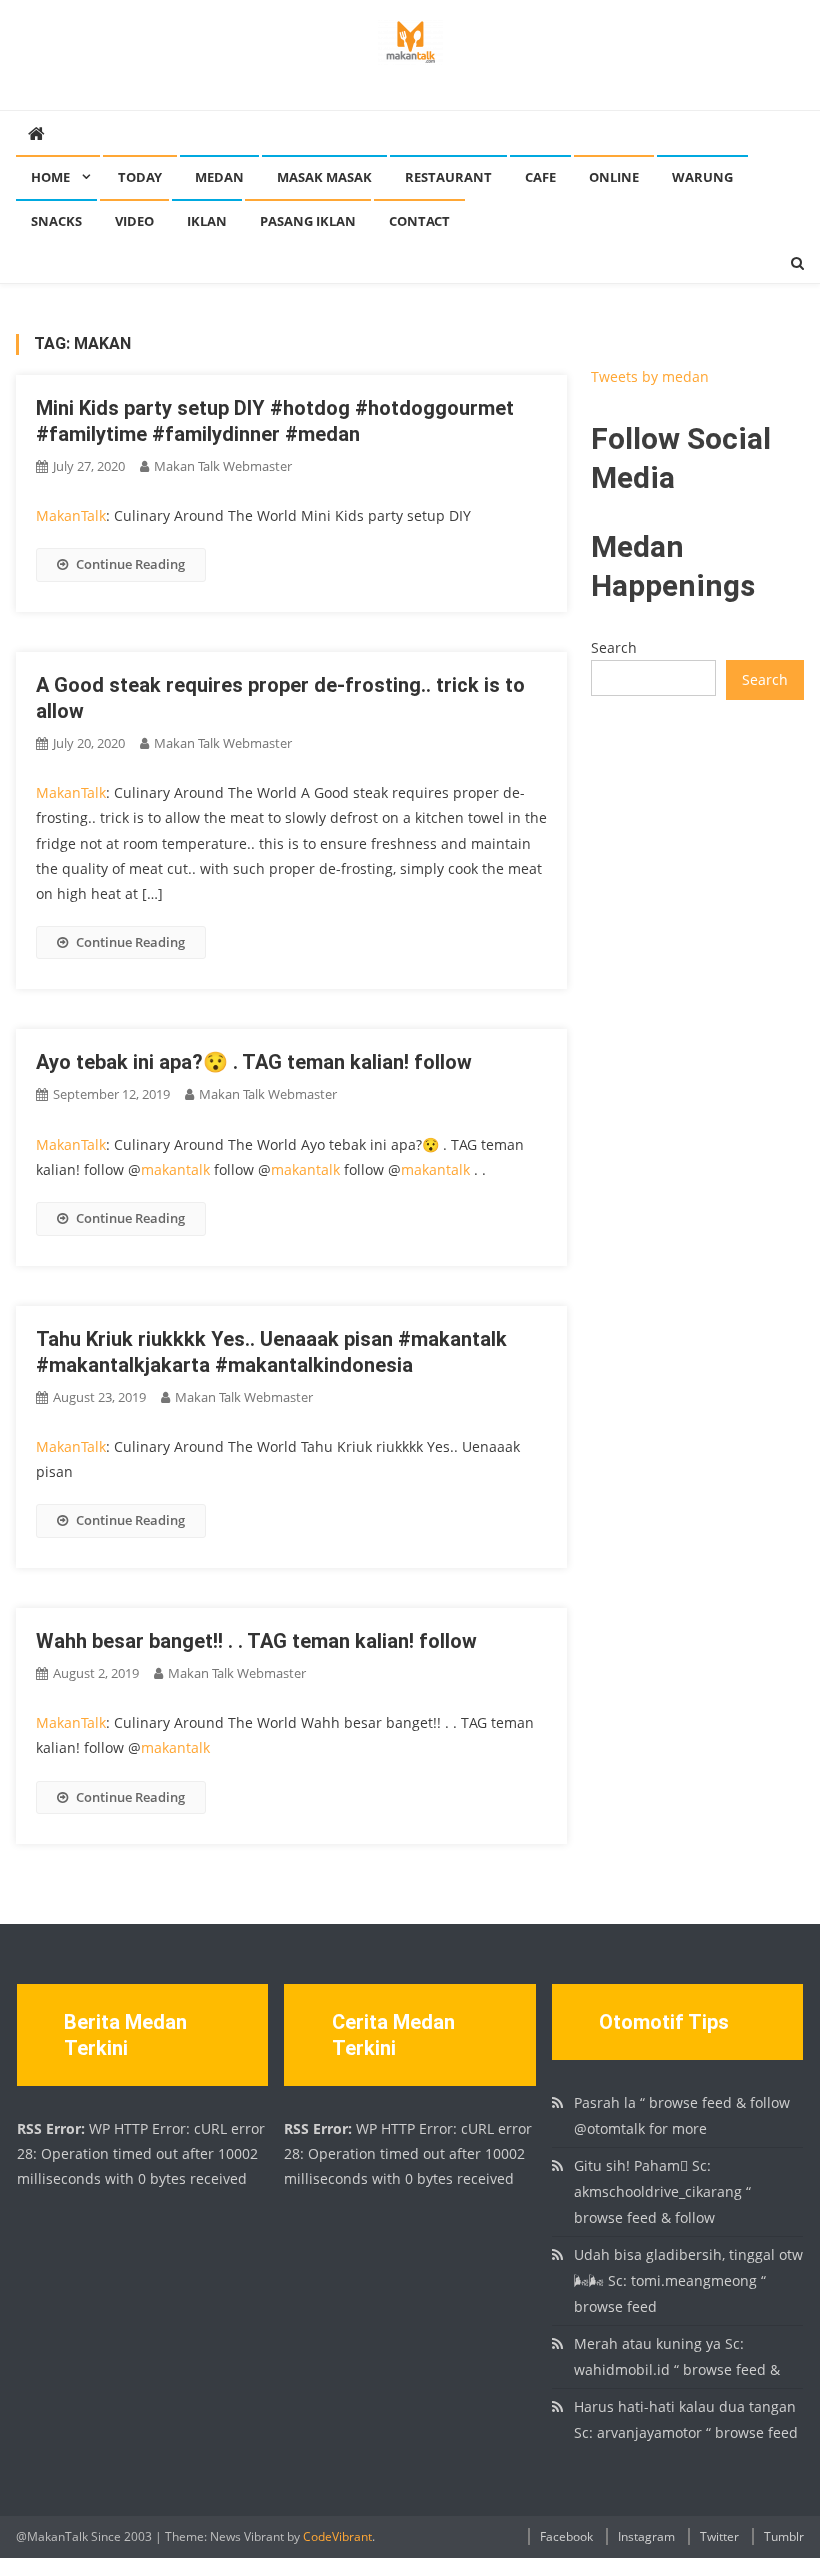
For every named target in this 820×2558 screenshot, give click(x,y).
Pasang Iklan (308, 221)
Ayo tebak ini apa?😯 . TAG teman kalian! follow (254, 1062)
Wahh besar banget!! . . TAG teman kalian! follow (256, 1641)
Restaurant (448, 177)
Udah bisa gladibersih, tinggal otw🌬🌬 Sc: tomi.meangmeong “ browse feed (688, 2280)
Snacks (56, 221)
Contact (419, 221)
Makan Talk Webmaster (223, 466)
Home (50, 177)
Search (614, 647)
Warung (702, 177)
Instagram (646, 2536)
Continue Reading (130, 564)
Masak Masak (324, 177)
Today (140, 177)
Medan (219, 177)
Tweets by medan (650, 376)
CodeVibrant (337, 2536)
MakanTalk (71, 515)
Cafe (540, 177)
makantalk (175, 1169)
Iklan (207, 221)
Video (134, 221)
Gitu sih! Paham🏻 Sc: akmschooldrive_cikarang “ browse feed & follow (662, 2191)
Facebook (566, 2536)
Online (614, 177)
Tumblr (784, 2536)
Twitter (719, 2536)
